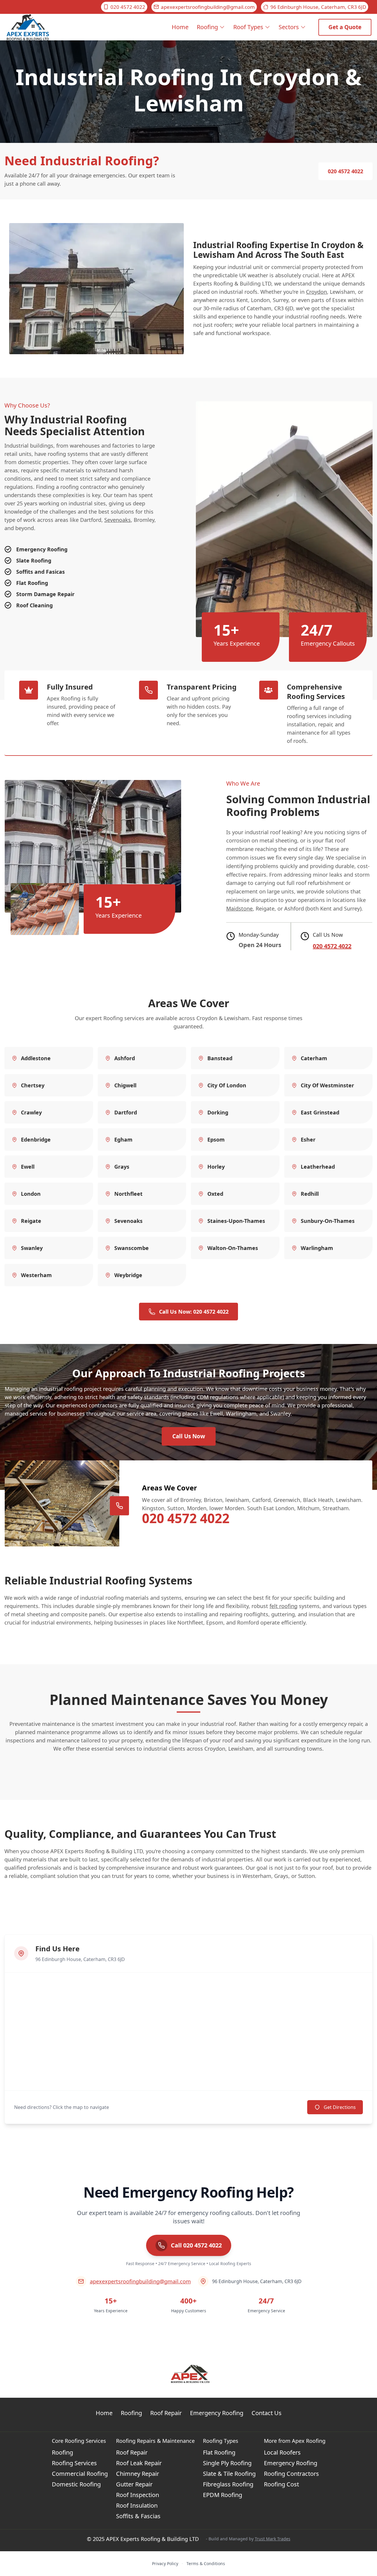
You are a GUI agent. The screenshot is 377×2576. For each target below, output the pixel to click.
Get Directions (340, 2107)
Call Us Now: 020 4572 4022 (194, 1312)
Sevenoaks (118, 520)
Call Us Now (189, 1436)
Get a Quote (345, 27)
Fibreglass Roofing (228, 2484)
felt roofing (283, 1606)
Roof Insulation (137, 2505)
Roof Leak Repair (139, 2463)
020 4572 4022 (128, 7)
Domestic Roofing (76, 2484)
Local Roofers (282, 2452)
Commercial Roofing (80, 2474)
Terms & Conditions (206, 2563)
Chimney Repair (138, 2474)
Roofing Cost (281, 2484)
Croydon (316, 292)
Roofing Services (74, 2463)
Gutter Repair (134, 2484)
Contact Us (267, 2413)
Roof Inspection (138, 2495)
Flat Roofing (219, 2452)
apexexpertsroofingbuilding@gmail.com (208, 7)
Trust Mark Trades (273, 2539)
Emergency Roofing (217, 2413)
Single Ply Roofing (227, 2463)
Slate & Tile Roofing (229, 2474)
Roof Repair (166, 2413)
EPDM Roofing (223, 2495)
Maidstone (239, 908)
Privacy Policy (165, 2563)
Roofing (207, 27)
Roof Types (248, 27)
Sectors (289, 27)
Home (180, 27)
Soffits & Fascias (138, 2516)
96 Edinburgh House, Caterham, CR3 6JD (318, 7)
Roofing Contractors (291, 2474)
